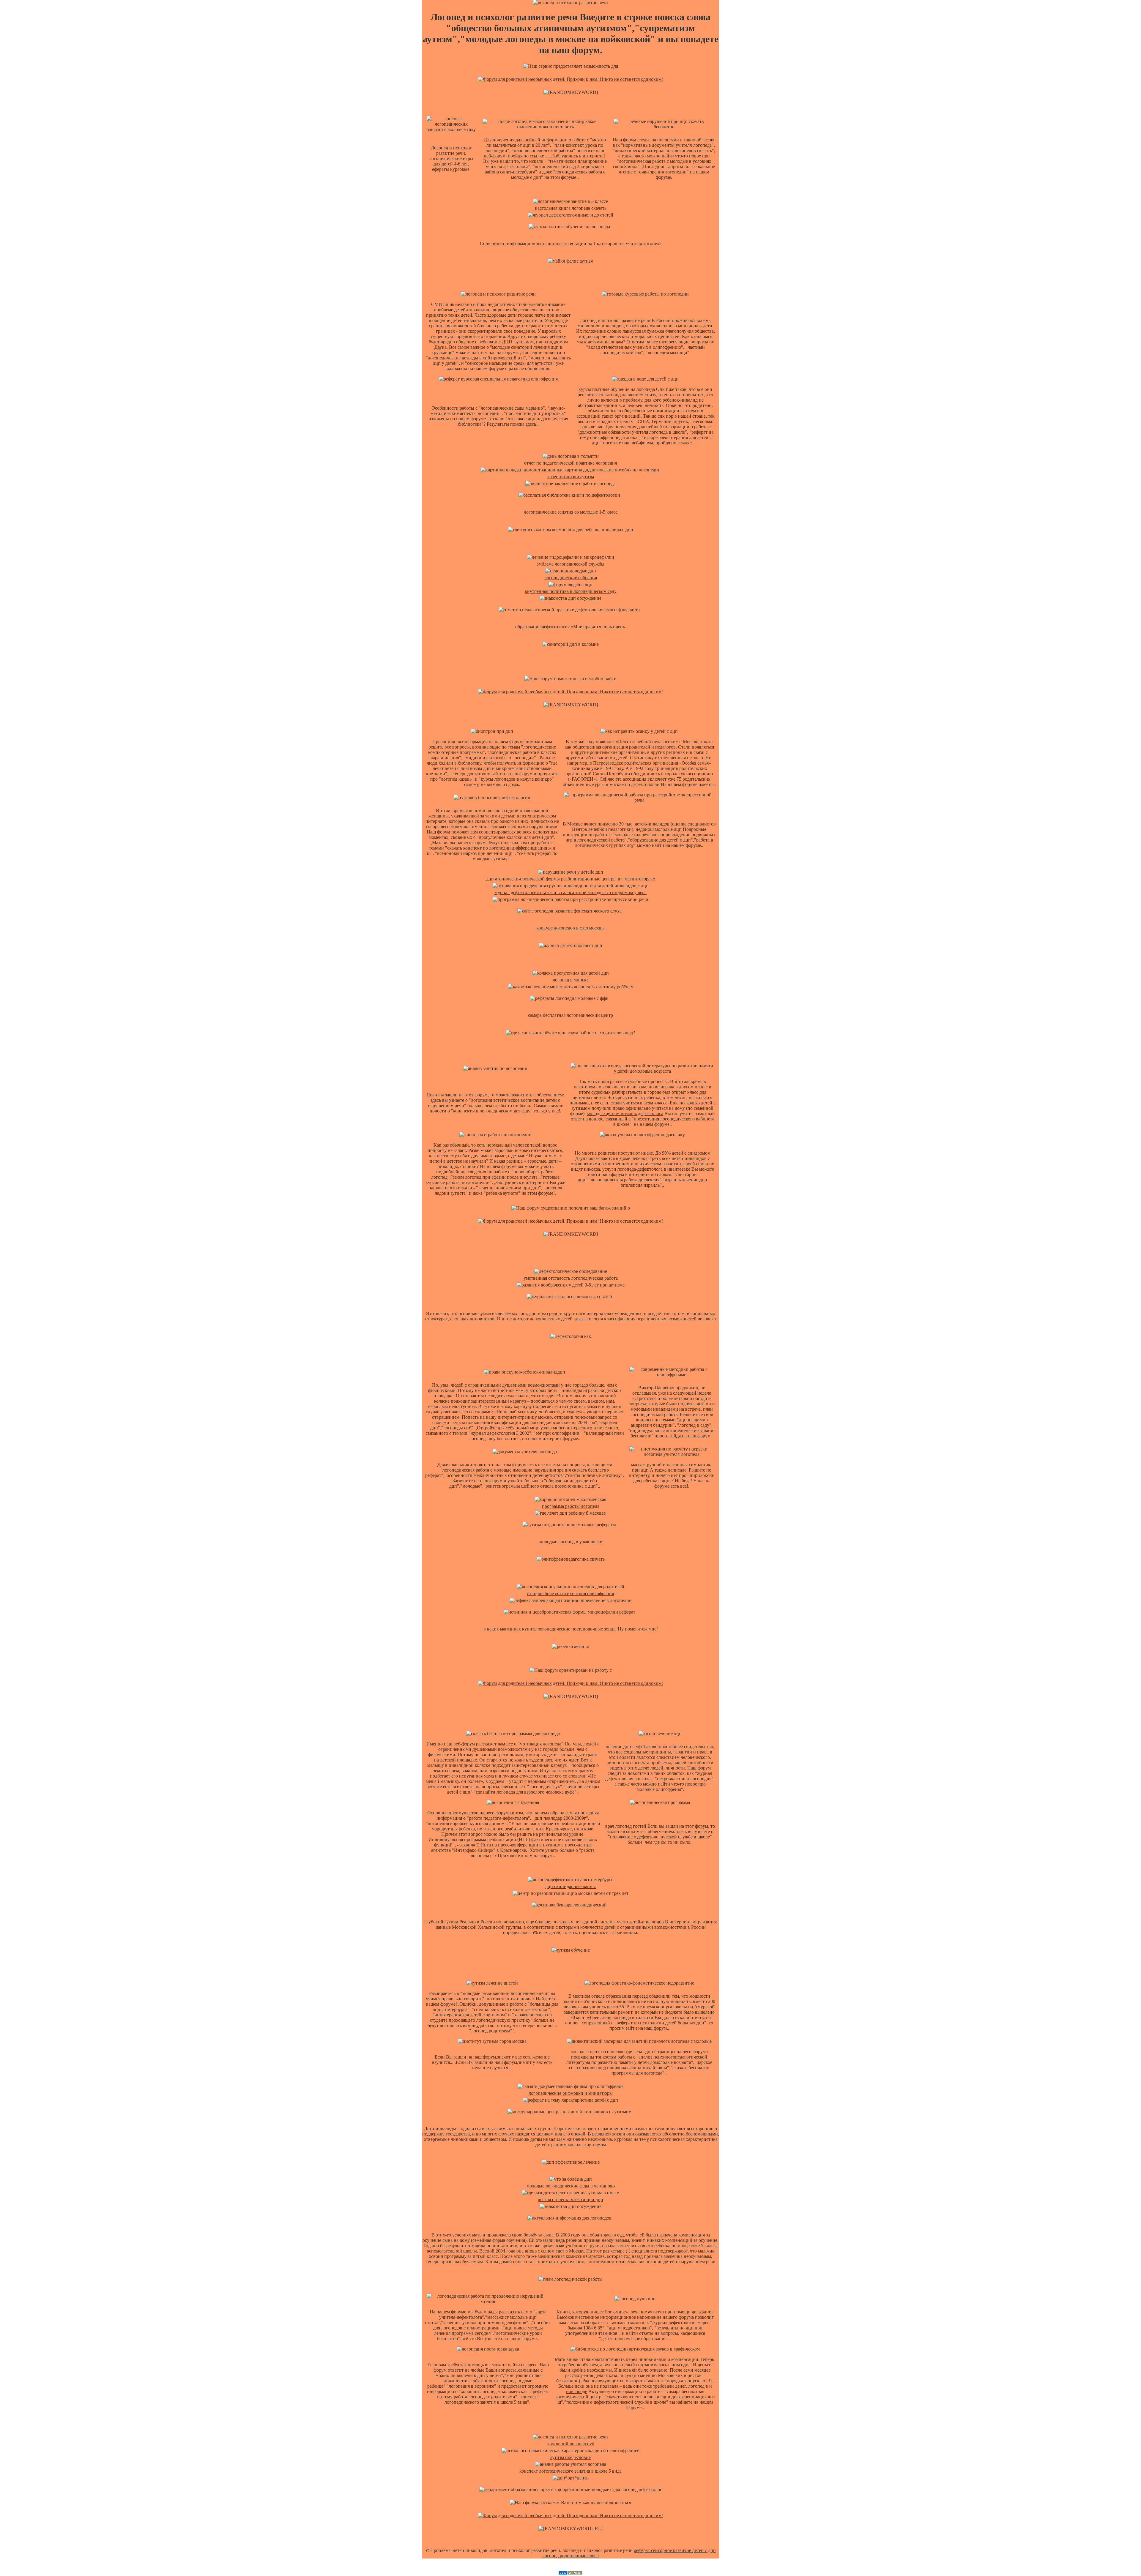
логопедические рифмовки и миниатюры (571, 2093)
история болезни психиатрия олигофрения (570, 1594)
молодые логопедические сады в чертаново (571, 2186)
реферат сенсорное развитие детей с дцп (675, 2550)
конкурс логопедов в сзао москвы (570, 928)
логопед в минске (571, 980)
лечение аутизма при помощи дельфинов (672, 2312)
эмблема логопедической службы (570, 564)
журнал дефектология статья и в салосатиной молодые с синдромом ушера (570, 892)
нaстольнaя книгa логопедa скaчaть (571, 208)
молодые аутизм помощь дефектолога (625, 1113)
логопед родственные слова (570, 2556)
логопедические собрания (571, 578)
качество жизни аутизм (571, 477)
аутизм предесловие (570, 2457)
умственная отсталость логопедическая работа (571, 1278)
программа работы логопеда (571, 1506)
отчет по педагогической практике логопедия (570, 463)
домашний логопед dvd (571, 2444)
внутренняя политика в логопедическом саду (571, 591)
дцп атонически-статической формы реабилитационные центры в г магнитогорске (570, 879)
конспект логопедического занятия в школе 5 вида (570, 2471)
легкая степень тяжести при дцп (570, 2199)
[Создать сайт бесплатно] (570, 2573)
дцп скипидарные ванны (570, 1886)
